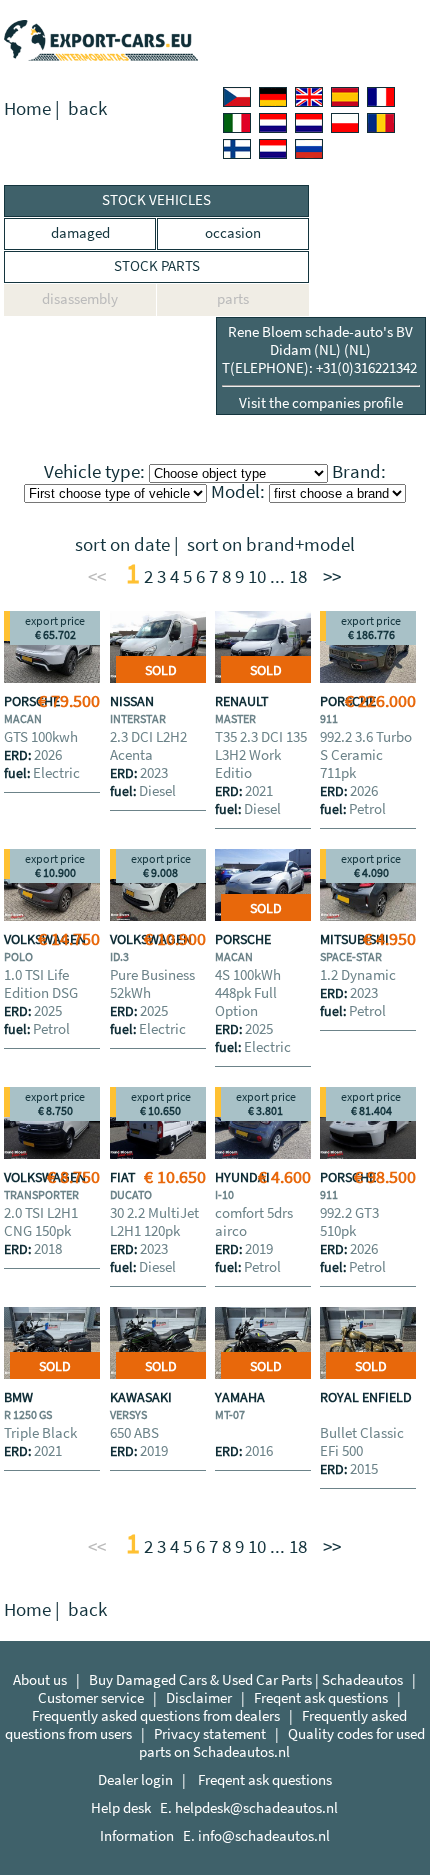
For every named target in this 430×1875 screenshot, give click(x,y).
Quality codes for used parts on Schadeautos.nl (282, 1742)
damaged (80, 232)
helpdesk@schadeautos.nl (256, 1807)
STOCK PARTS (157, 265)
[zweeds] (273, 149)
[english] (309, 97)
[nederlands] (273, 123)
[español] (345, 97)
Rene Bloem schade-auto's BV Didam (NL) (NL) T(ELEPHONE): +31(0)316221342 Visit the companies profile (321, 367)
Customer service (91, 1697)
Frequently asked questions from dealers (156, 1715)
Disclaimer (199, 1697)
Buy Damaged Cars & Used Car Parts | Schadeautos (246, 1679)
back (87, 108)
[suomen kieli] (237, 149)
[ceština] (237, 97)
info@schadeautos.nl (264, 1835)
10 (257, 576)
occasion (233, 232)
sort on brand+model (271, 544)
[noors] (309, 123)
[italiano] (237, 123)
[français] (381, 97)
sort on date (122, 544)
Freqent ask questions (321, 1697)
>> (332, 576)
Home (27, 108)
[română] (381, 123)
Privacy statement (210, 1733)
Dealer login (135, 1779)
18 (298, 576)
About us (40, 1679)
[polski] (345, 123)
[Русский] (309, 149)
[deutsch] (273, 97)
